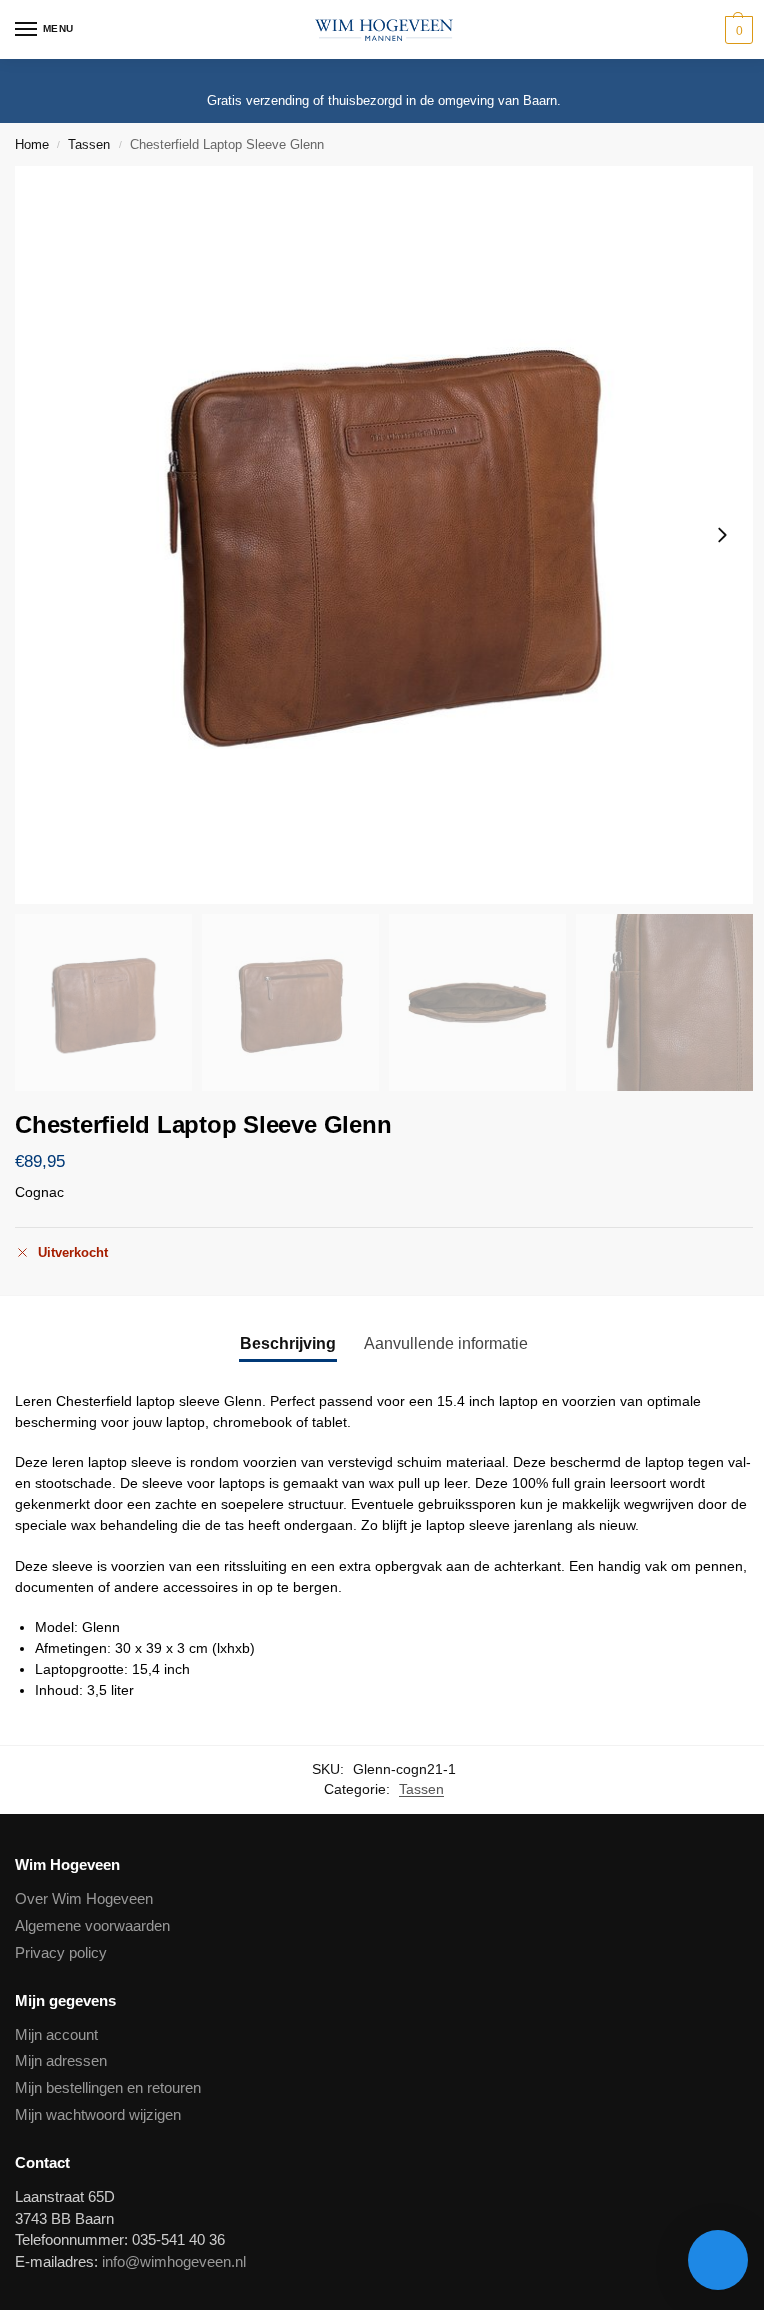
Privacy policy (61, 1953)
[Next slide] (722, 535)
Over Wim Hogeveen (84, 1899)
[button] (736, 30)
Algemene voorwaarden (92, 1926)
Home (32, 144)
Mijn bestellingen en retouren (108, 2088)
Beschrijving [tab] (288, 1343)
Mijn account (56, 2035)
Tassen (89, 144)
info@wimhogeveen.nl (174, 2262)
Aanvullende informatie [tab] (446, 1343)
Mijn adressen (61, 2061)
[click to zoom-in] (384, 535)
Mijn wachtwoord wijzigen (98, 2115)
